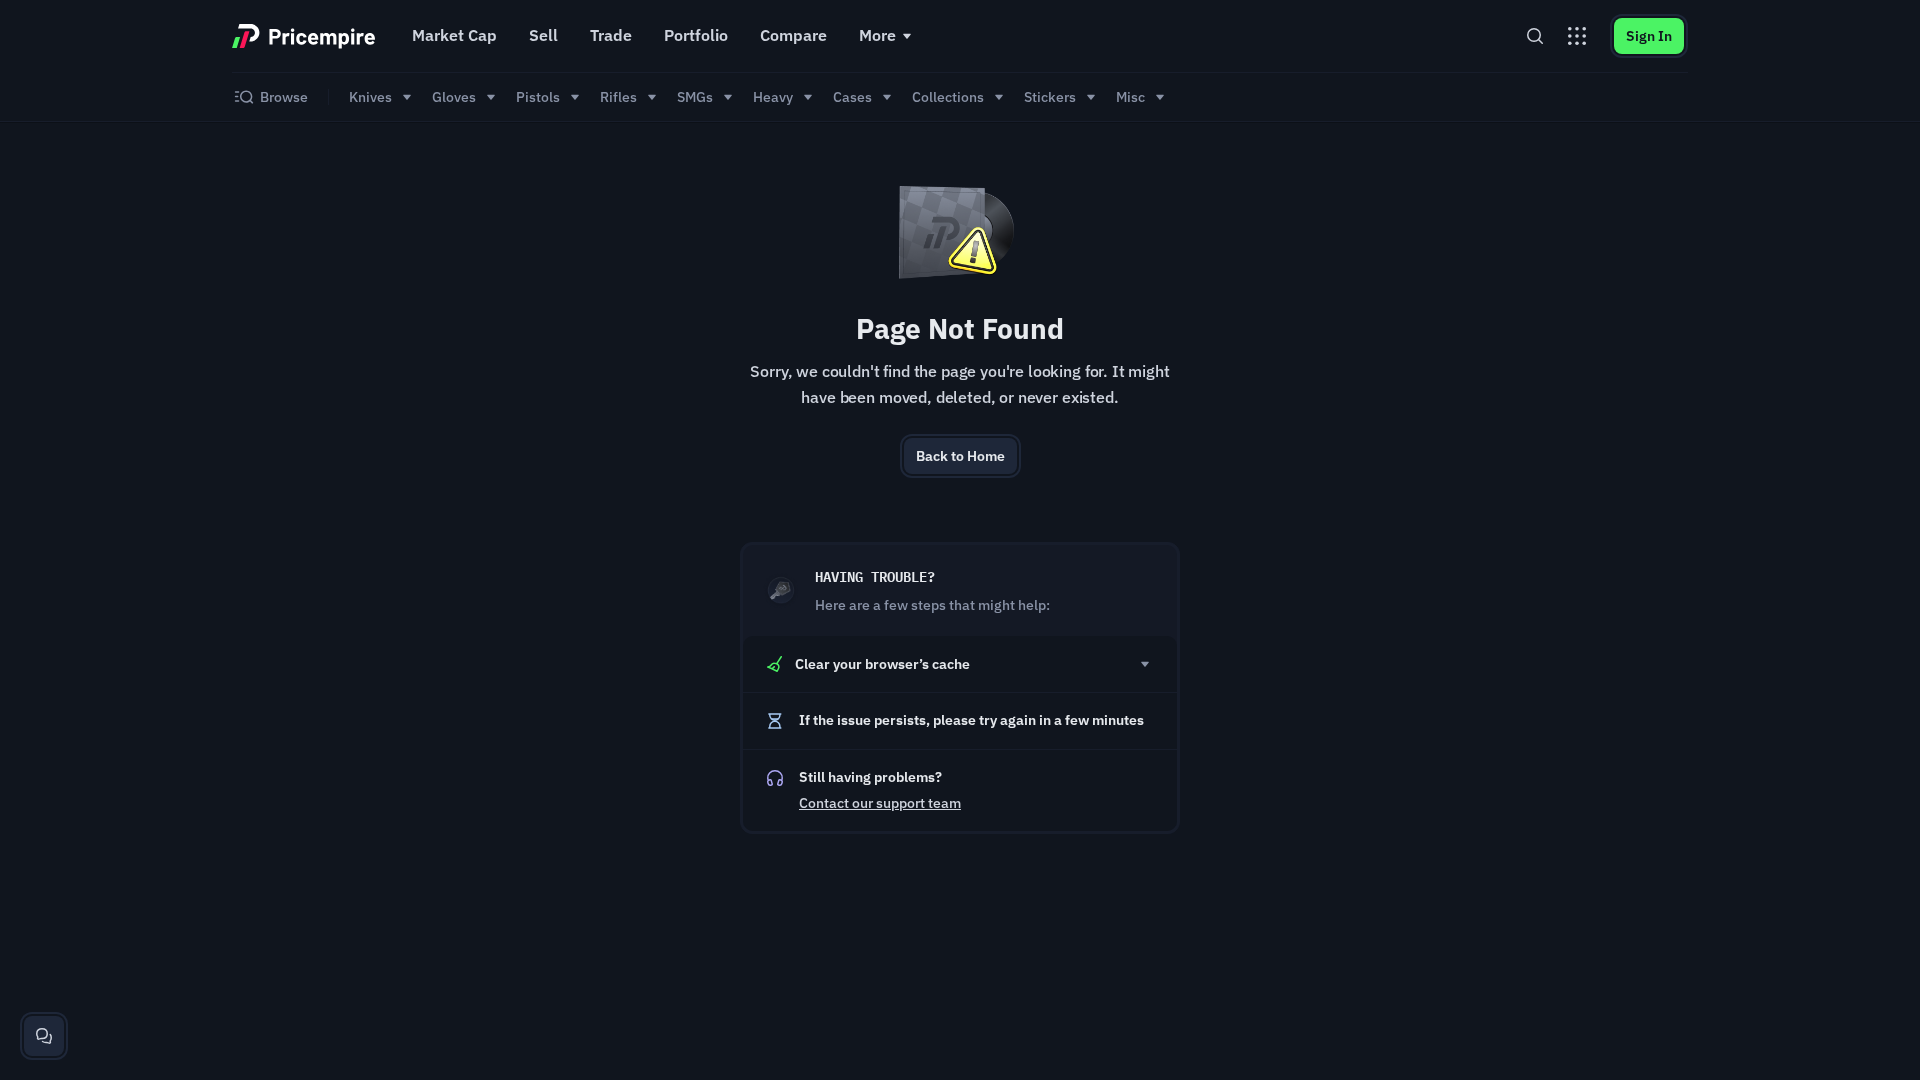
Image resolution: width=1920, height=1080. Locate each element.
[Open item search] (1535, 36)
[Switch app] (1577, 36)
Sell (543, 35)
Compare (793, 35)
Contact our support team (880, 803)
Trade (611, 35)
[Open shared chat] (44, 1036)
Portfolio (696, 35)
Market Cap (454, 35)
